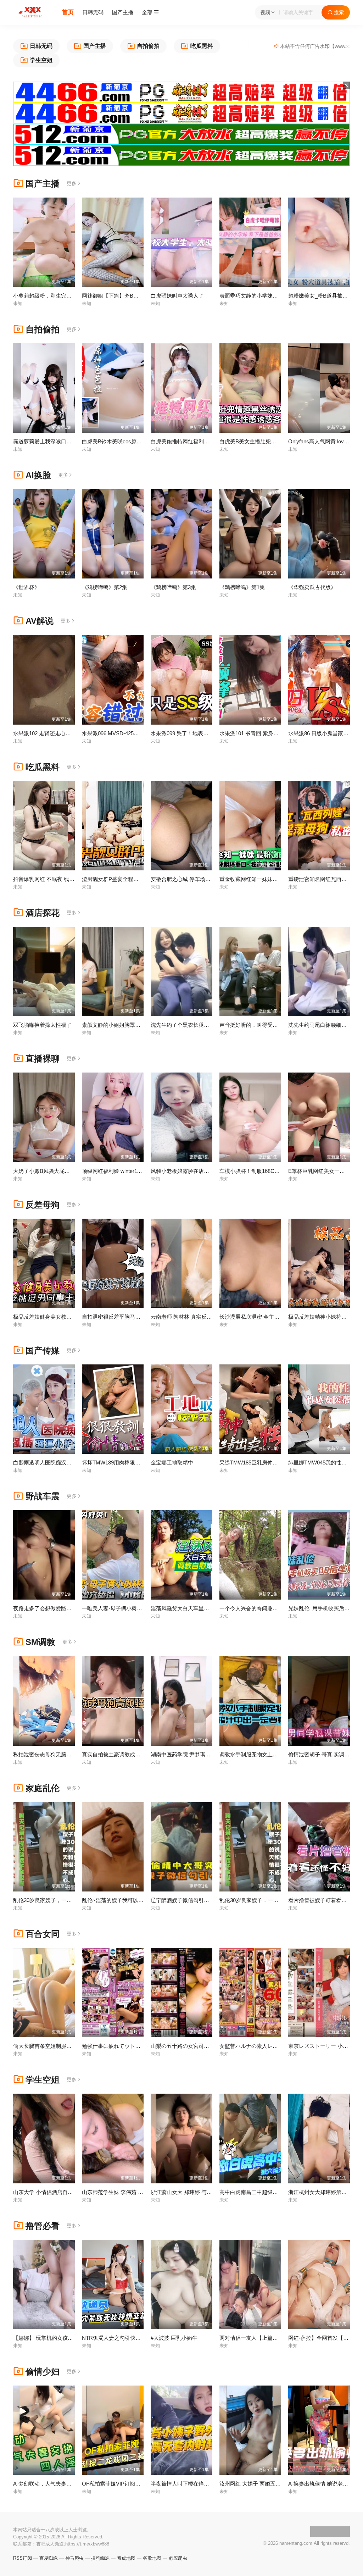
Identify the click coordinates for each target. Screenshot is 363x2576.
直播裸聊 (43, 1059)
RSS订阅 (23, 2558)
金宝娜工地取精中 (172, 1462)
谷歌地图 (152, 2558)
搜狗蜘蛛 (100, 2558)
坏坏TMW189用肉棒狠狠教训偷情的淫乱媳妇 (135, 1462)
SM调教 (40, 1642)
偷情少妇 (43, 2372)
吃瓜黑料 (43, 767)
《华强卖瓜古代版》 (312, 587)
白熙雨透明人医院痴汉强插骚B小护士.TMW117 (69, 1462)
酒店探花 (43, 913)
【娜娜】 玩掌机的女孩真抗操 (48, 2338)
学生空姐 (43, 2080)
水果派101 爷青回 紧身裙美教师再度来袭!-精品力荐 (280, 733)
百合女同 (43, 1934)
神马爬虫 (74, 2558)
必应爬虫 (178, 2558)
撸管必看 (43, 2226)
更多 (72, 183)
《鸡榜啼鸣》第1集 (242, 587)
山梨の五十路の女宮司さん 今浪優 (191, 2046)
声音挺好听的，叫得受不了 (251, 1025)
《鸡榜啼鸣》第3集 (173, 587)
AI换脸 (38, 475)
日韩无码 (93, 12)
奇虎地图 (126, 2558)
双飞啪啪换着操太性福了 (42, 1025)
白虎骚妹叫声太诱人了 (177, 296)
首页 (68, 12)
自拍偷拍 (43, 329)
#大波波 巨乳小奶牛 (174, 2338)
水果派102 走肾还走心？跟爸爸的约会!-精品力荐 (70, 733)
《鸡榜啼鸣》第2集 (105, 587)
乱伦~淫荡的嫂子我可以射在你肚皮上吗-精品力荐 (140, 1900)
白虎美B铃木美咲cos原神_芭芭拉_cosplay (132, 441)
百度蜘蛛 (49, 2558)
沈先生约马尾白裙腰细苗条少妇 (325, 1025)
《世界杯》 (26, 587)
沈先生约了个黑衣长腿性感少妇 (188, 1025)
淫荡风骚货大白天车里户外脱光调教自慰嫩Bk (204, 1608)
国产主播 (123, 12)
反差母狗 (43, 1205)
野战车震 (43, 1496)
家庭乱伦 (43, 1788)
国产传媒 (43, 1350)
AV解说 (40, 621)
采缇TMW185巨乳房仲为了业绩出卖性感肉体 (273, 1462)
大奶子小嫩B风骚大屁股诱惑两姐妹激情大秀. (66, 1171)
